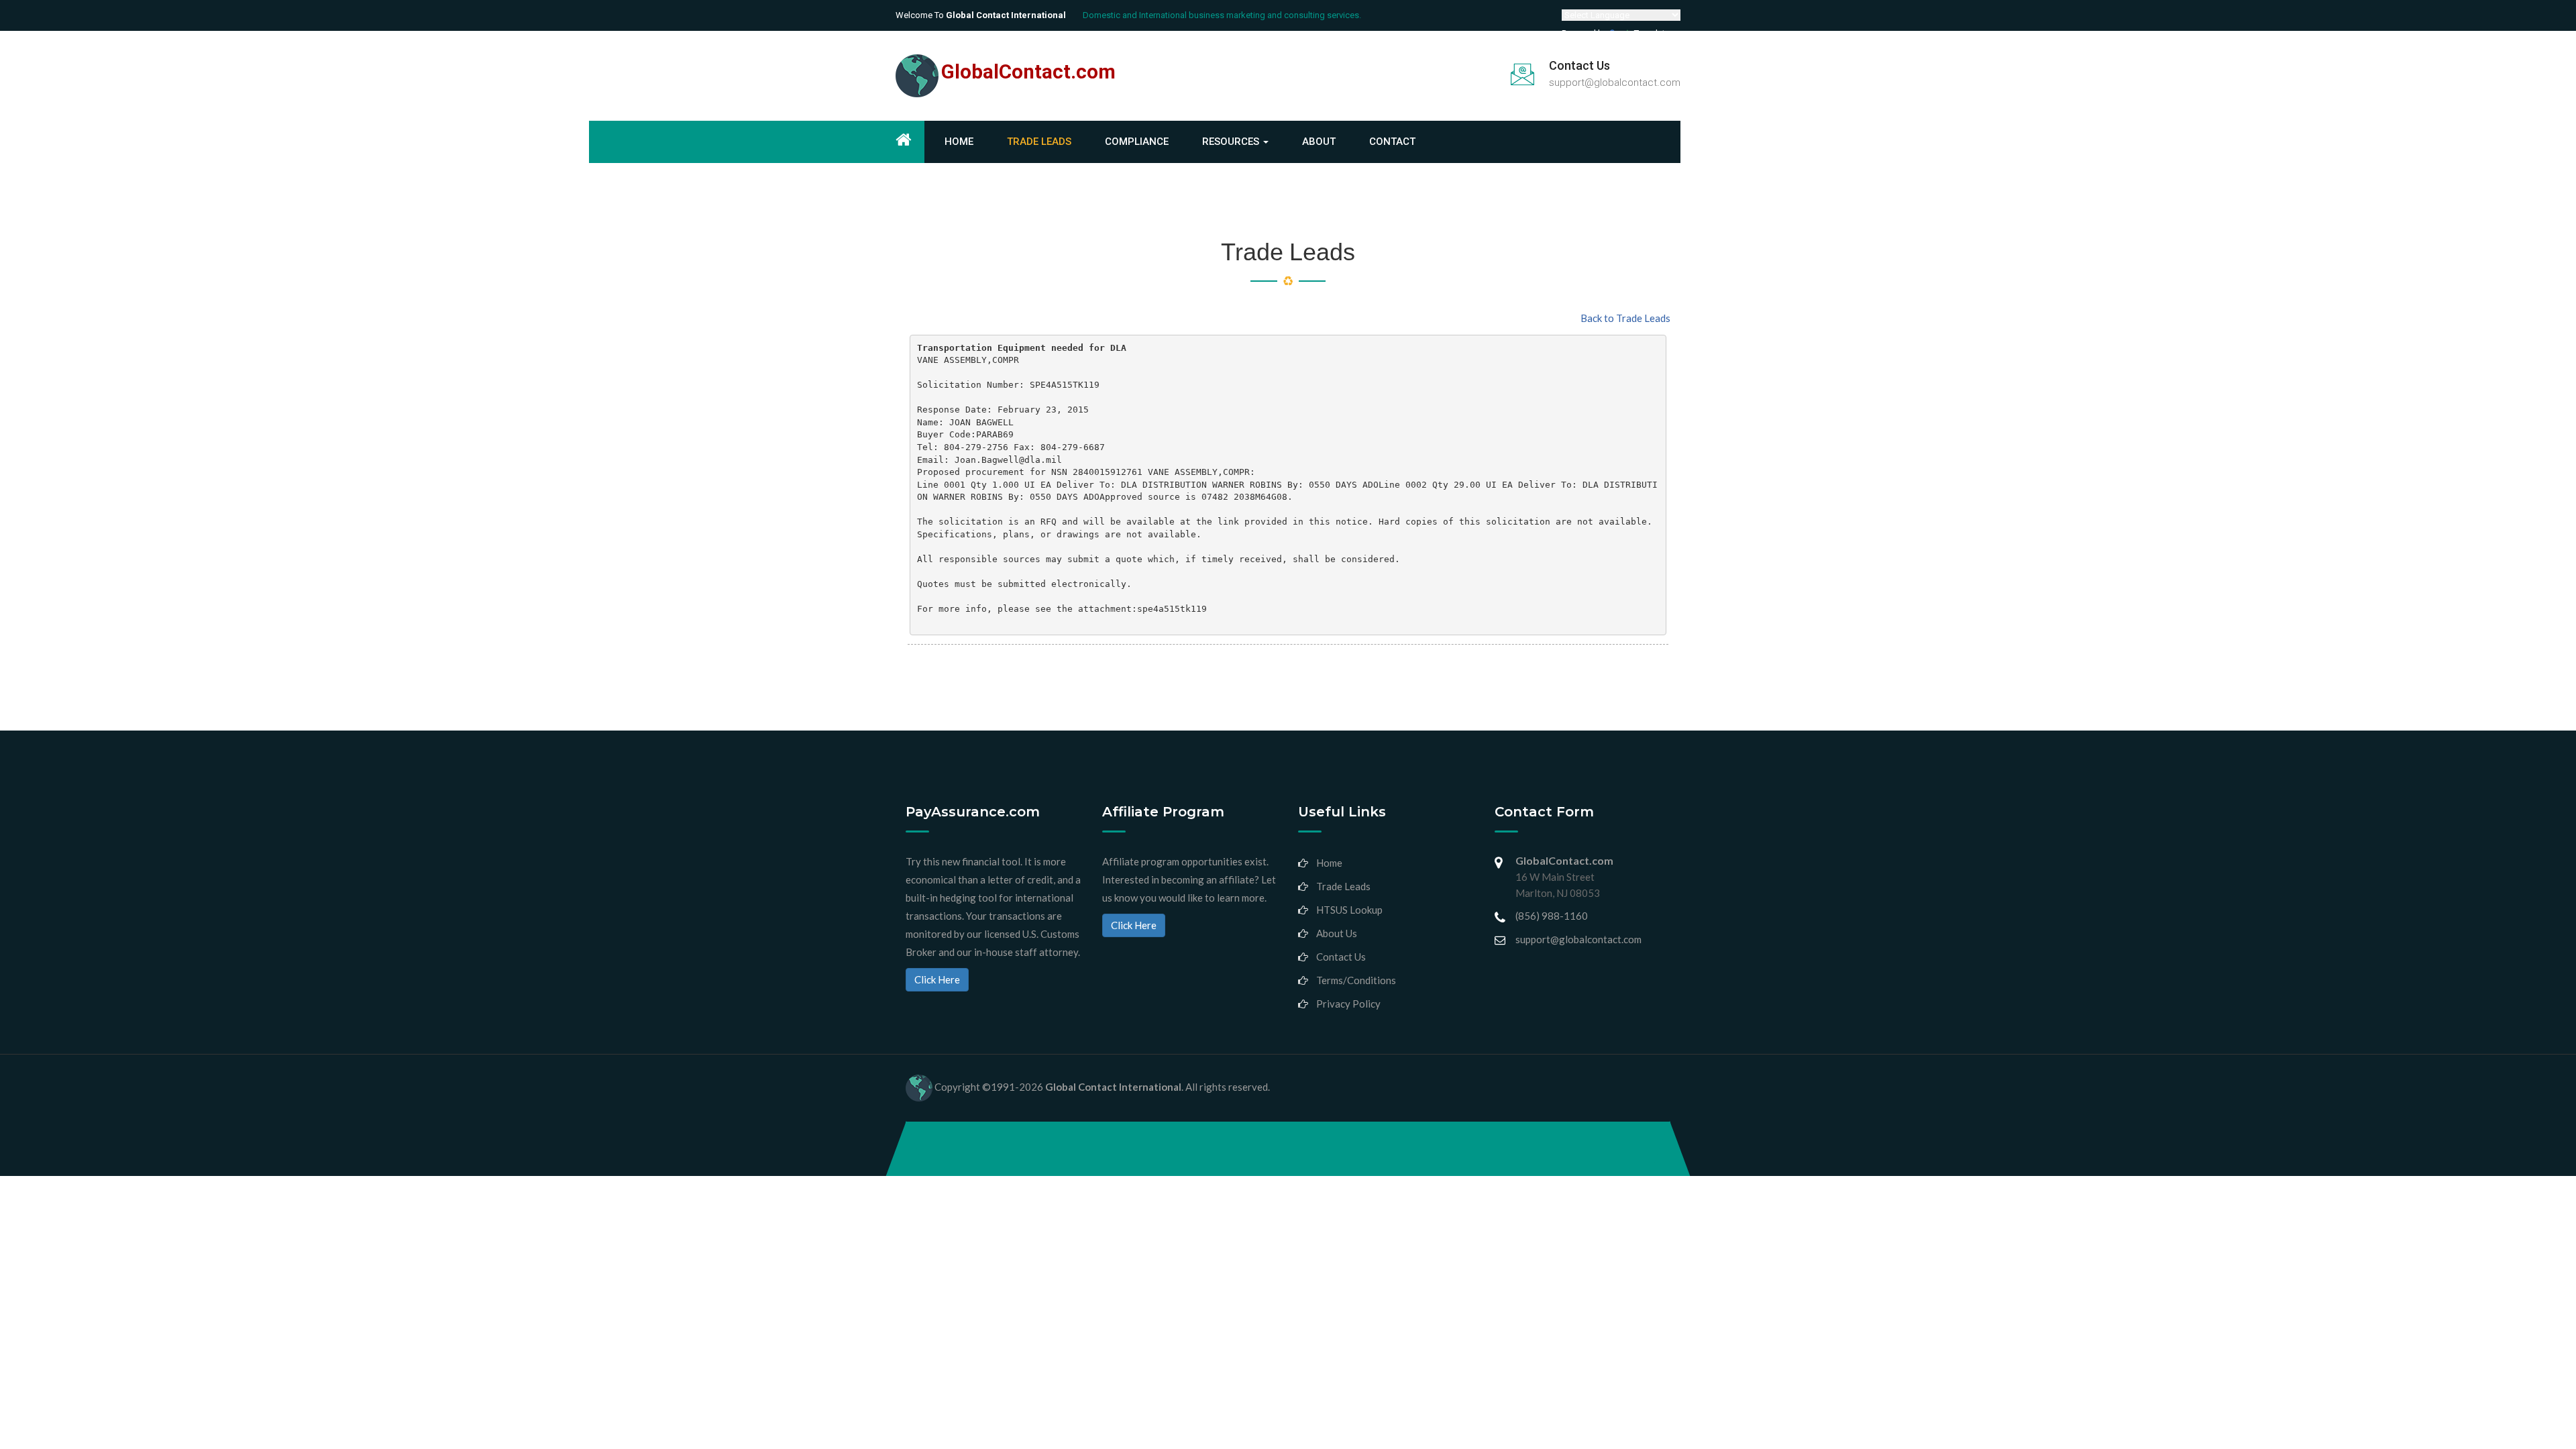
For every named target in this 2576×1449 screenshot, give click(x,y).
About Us (1337, 933)
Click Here (937, 979)
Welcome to (981, 15)
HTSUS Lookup (1349, 910)
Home (959, 142)
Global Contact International (1113, 1087)
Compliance (1137, 142)
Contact (1392, 142)
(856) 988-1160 (1552, 916)
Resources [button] (1232, 142)
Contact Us (1341, 957)
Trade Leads (1039, 142)
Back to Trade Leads (1625, 318)
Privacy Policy (1348, 1004)
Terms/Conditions (1356, 980)
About (1319, 142)
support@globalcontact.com (1615, 83)
